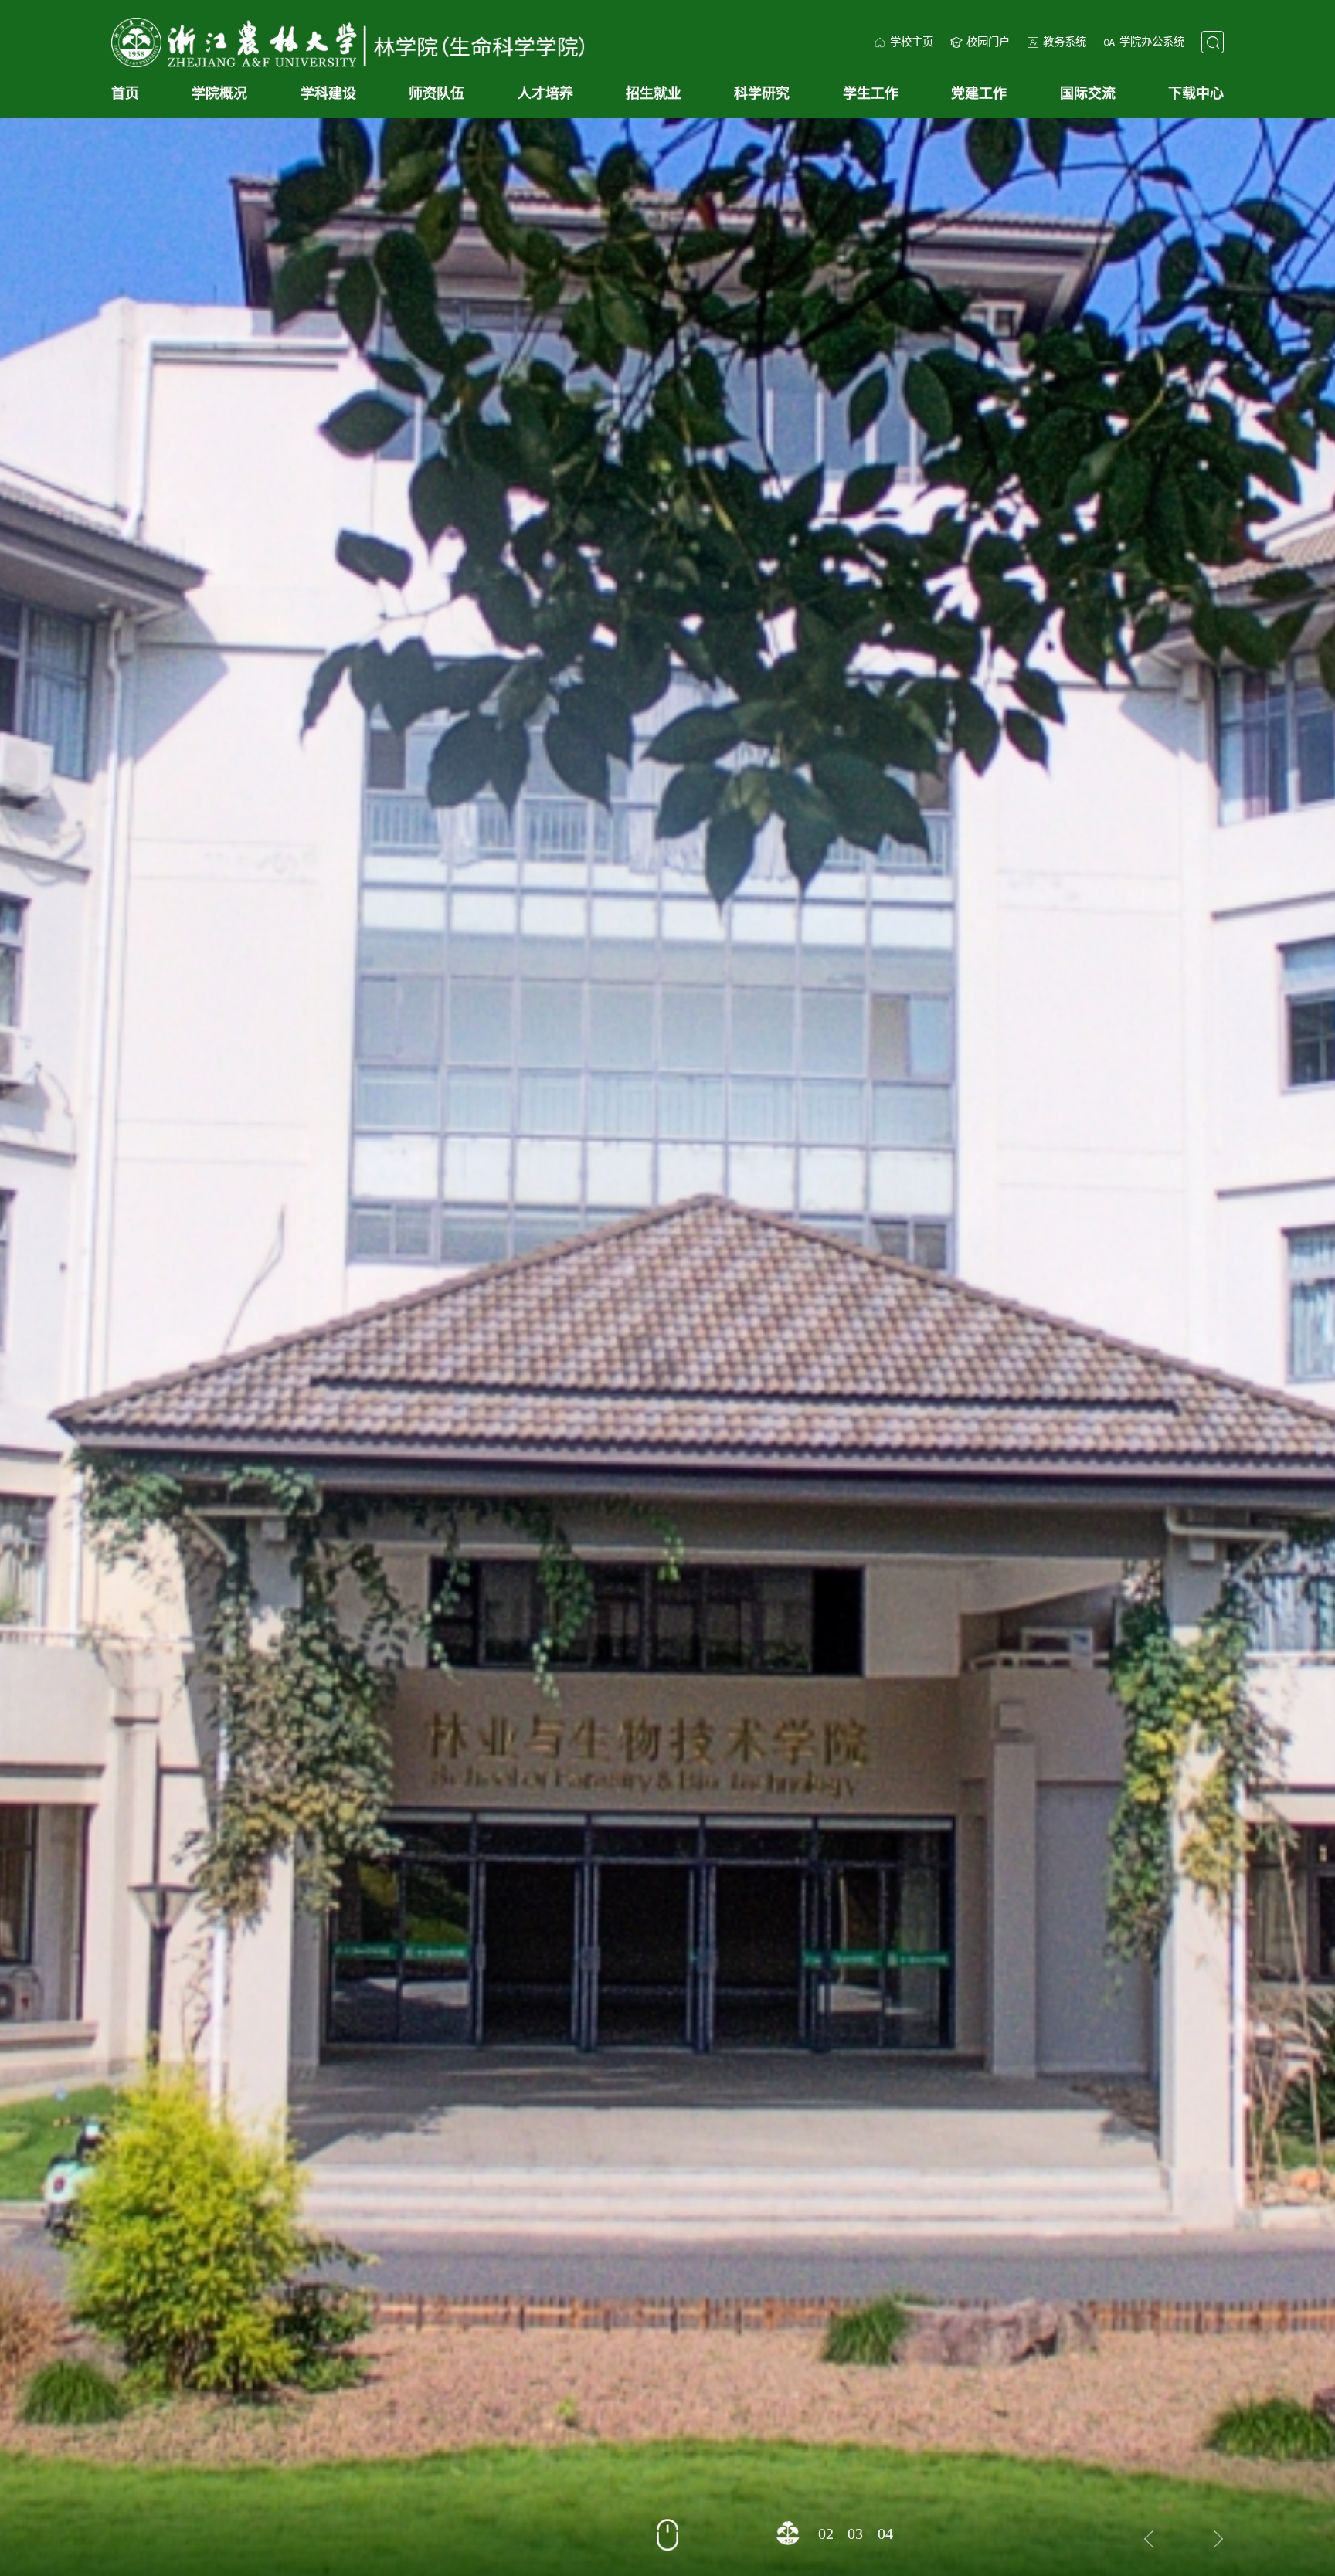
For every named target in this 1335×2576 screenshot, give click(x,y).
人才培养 (545, 93)
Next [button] (1219, 2539)
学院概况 (219, 93)
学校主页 (912, 42)
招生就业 (654, 93)
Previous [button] (1150, 2539)
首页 (125, 93)
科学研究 (762, 93)
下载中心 (1196, 93)
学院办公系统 (1152, 42)
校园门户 (988, 42)
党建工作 (979, 93)
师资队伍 (437, 93)
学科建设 (328, 93)
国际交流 (1088, 93)
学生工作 (871, 93)
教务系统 (1065, 42)
